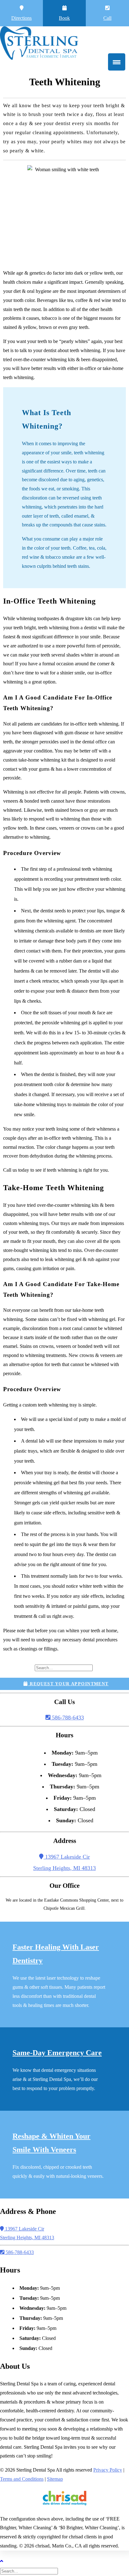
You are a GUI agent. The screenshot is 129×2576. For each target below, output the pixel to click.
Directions (21, 18)
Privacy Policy (108, 2470)
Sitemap (55, 2479)
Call (107, 18)
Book (64, 18)
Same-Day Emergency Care (57, 2053)
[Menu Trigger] (117, 62)
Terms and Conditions (22, 2479)
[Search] (64, 1667)
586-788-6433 (67, 1718)
